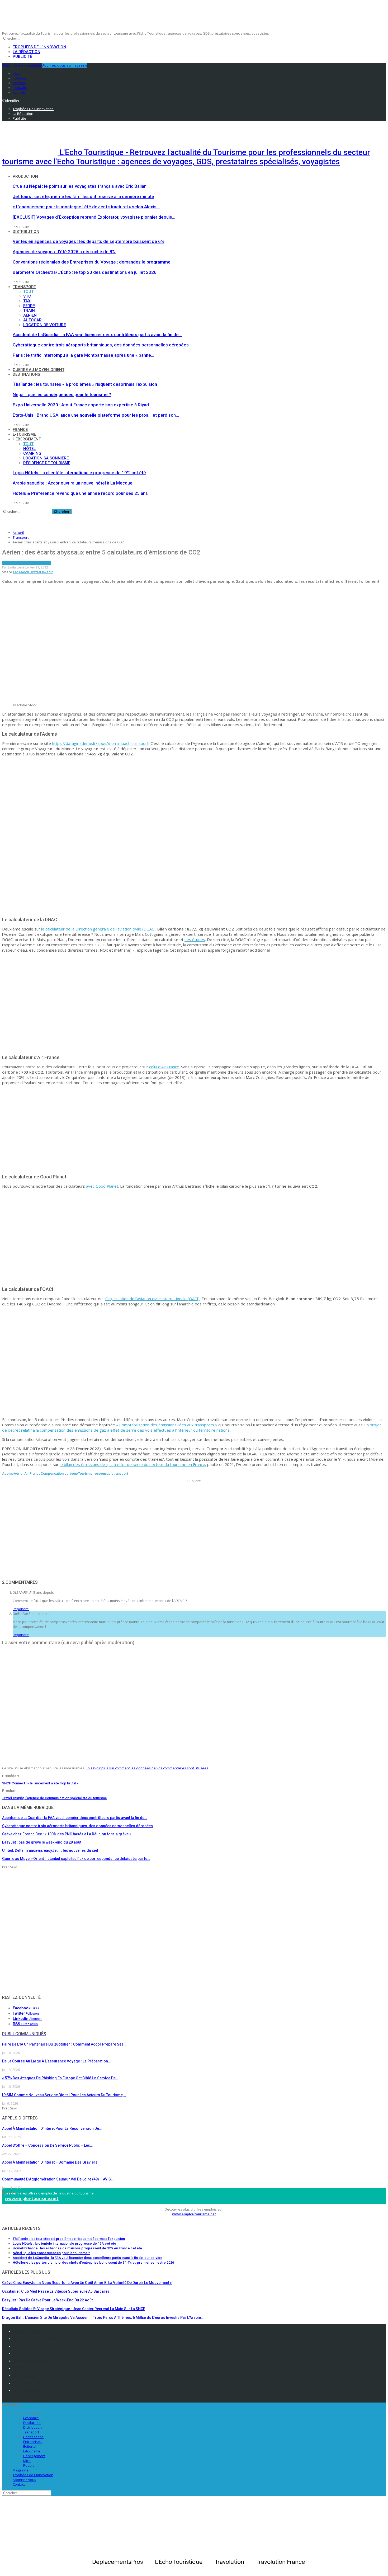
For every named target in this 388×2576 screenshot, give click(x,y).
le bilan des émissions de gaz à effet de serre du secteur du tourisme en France (132, 1464)
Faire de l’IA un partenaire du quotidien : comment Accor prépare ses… (64, 2044)
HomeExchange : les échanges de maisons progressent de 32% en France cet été (77, 2248)
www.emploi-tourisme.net (32, 2198)
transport (121, 1473)
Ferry (29, 306)
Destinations (26, 374)
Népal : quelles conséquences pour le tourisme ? (62, 394)
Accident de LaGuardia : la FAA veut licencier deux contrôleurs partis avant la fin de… (97, 335)
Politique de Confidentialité (36, 2339)
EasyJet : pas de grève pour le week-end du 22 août (47, 2300)
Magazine (21, 2470)
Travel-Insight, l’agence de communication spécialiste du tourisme (55, 1798)
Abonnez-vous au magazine (65, 65)
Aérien (30, 315)
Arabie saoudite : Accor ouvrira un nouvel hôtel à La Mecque (73, 483)
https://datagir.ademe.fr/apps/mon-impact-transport (100, 743)
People (29, 2465)
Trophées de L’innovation (33, 2475)
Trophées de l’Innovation (39, 47)
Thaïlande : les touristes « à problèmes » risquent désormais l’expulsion (85, 384)
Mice (27, 2461)
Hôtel (29, 449)
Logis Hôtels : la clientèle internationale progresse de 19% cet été (79, 473)
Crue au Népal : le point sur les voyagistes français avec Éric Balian (80, 186)
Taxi (27, 301)
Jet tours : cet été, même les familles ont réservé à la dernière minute (83, 196)
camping (32, 453)
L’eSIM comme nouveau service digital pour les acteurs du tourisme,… (64, 2095)
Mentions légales (28, 2331)
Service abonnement (31, 2361)
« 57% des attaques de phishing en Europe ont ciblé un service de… (60, 2078)
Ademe (8, 1473)
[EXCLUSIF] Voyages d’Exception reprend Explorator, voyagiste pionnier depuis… (94, 217)
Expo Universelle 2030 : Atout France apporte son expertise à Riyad (81, 405)
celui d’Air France (164, 1067)
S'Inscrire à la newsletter (22, 65)
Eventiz (19, 2368)
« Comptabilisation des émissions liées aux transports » (167, 1425)
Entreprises (32, 2442)
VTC (27, 296)
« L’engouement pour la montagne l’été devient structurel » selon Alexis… (86, 207)
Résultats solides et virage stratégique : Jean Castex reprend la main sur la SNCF (74, 2309)
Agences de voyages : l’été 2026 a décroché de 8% (64, 252)
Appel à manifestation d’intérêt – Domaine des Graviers (50, 2162)
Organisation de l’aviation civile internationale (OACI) (152, 1299)
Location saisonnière (46, 458)
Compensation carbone (59, 1473)
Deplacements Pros (30, 2376)
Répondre (21, 1609)
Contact (19, 2484)
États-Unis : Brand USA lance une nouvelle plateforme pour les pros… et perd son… (96, 415)
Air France (32, 1473)
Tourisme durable (36, 563)
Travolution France (29, 2383)
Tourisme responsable (96, 1473)
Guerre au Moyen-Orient (39, 370)
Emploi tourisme (27, 2390)
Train (29, 311)
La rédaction (27, 52)
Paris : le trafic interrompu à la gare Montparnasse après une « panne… (83, 355)
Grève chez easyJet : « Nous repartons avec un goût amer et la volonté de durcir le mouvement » (87, 2283)
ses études (195, 939)
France (20, 430)
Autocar (32, 320)
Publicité (22, 57)
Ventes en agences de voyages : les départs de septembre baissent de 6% (88, 241)
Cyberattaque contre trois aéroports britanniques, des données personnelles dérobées (101, 345)
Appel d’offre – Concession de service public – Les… (47, 2145)
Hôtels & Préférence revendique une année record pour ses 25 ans (80, 493)
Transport (24, 287)
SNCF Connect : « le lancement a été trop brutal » (40, 1783)
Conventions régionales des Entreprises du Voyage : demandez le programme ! (93, 262)
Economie (31, 2418)
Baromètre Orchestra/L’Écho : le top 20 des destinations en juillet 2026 (85, 272)
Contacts (20, 2346)
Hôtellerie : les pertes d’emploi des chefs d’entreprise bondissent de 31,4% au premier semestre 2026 (93, 2262)
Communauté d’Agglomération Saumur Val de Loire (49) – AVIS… (58, 2179)
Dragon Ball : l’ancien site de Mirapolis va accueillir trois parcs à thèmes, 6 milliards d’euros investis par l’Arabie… (103, 2318)
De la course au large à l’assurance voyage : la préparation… (56, 2061)
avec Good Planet (102, 1186)
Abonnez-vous (24, 2480)
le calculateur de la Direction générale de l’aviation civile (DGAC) (98, 929)
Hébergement (27, 439)
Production (25, 176)
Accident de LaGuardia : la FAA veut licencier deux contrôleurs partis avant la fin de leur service (87, 2258)
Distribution (26, 232)
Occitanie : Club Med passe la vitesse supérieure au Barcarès (56, 2291)
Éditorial (30, 2446)
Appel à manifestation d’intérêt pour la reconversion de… (52, 2128)
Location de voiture (44, 325)
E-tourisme (24, 434)
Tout (28, 292)
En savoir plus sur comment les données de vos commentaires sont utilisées (147, 1768)
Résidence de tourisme (47, 463)
